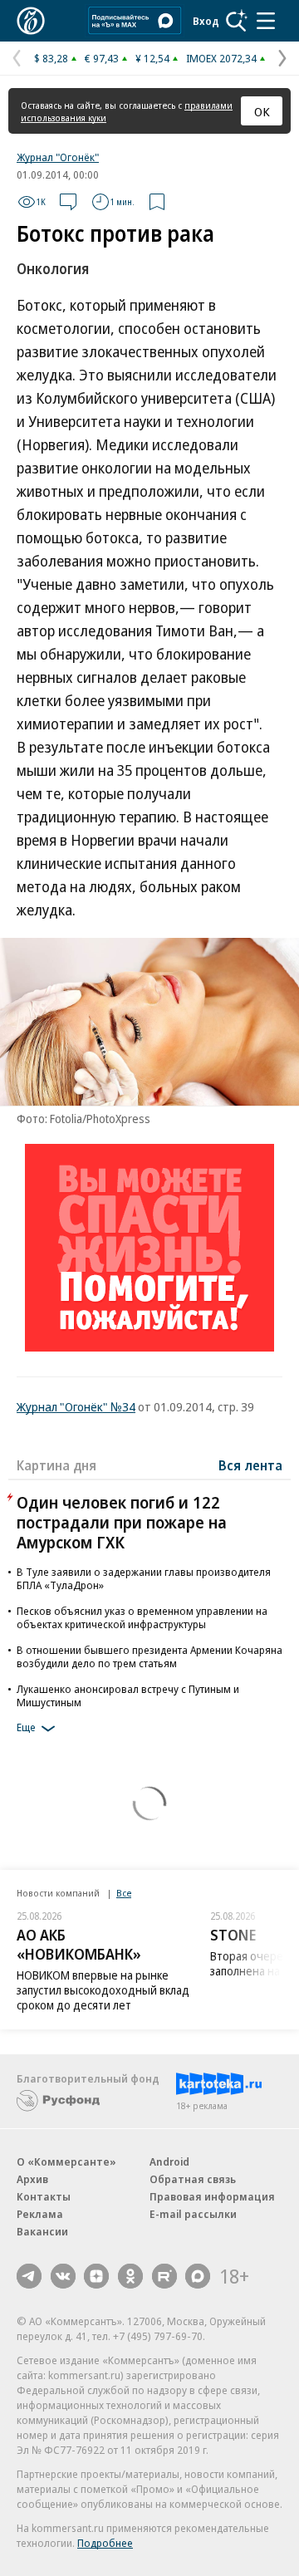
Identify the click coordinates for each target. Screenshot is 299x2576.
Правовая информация (212, 2196)
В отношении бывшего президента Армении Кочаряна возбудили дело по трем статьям (149, 1656)
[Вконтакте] (63, 2276)
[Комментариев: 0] (68, 202)
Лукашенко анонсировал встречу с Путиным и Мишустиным (128, 1695)
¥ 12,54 (152, 58)
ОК (262, 111)
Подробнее (105, 2543)
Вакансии (42, 2231)
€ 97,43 (102, 58)
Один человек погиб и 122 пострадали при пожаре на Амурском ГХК (122, 1522)
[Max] (198, 2276)
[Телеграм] (29, 2276)
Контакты (44, 2196)
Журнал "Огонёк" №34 (76, 1406)
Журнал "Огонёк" (58, 157)
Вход (206, 21)
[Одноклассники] (130, 2276)
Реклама (40, 2214)
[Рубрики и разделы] (266, 21)
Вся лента (250, 1465)
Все (124, 1893)
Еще (26, 1727)
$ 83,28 (51, 58)
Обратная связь (193, 2179)
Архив (32, 2179)
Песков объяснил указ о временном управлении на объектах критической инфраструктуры (142, 1617)
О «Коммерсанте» (66, 2161)
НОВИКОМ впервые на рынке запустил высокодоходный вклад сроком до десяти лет (103, 1990)
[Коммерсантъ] (31, 21)
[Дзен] (96, 2276)
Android (169, 2161)
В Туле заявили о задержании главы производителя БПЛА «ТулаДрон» (144, 1578)
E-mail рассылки (193, 2214)
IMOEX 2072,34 (221, 58)
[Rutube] (164, 2276)
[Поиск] (237, 21)
